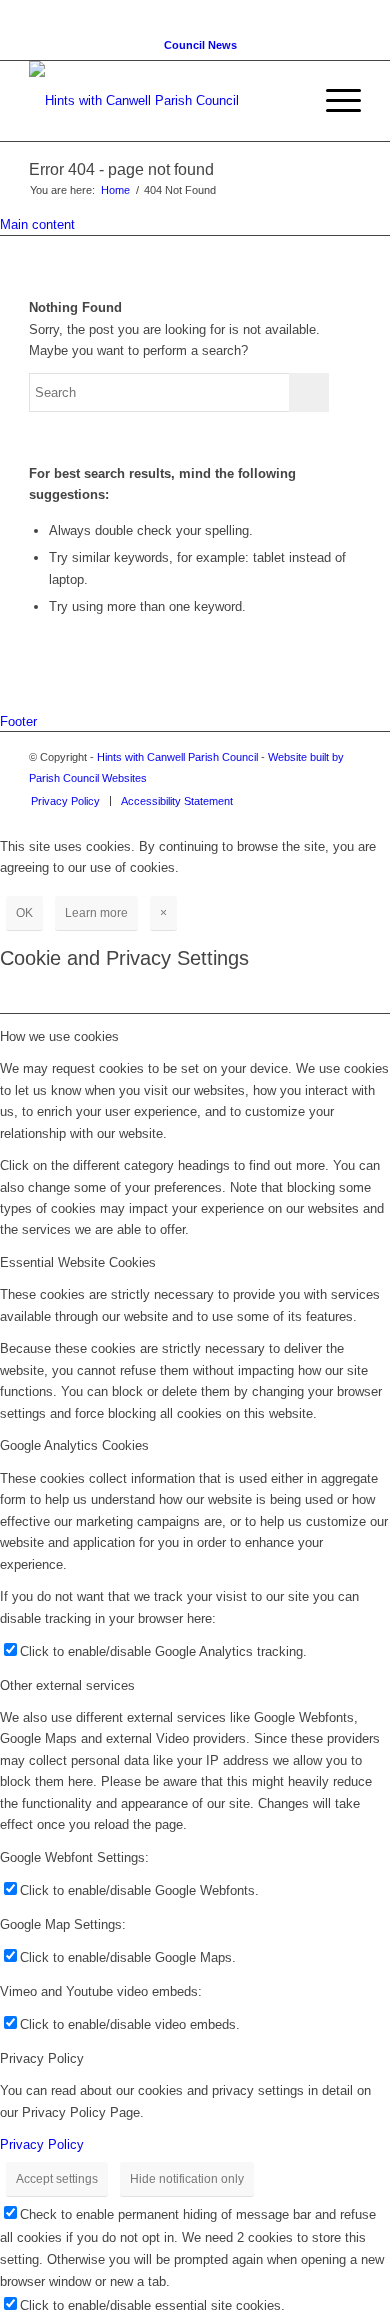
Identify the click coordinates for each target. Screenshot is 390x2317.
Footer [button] (18, 721)
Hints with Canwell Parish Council (177, 757)
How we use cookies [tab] (59, 1036)
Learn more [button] (96, 913)
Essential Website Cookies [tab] (78, 1262)
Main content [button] (37, 224)
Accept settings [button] (57, 2179)
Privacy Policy (42, 2144)
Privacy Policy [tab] (42, 2058)
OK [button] (24, 913)
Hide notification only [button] (187, 2179)
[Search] (286, 101)
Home (115, 190)
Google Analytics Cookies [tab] (74, 1445)
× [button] (163, 913)
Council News (200, 45)
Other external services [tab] (67, 1685)
